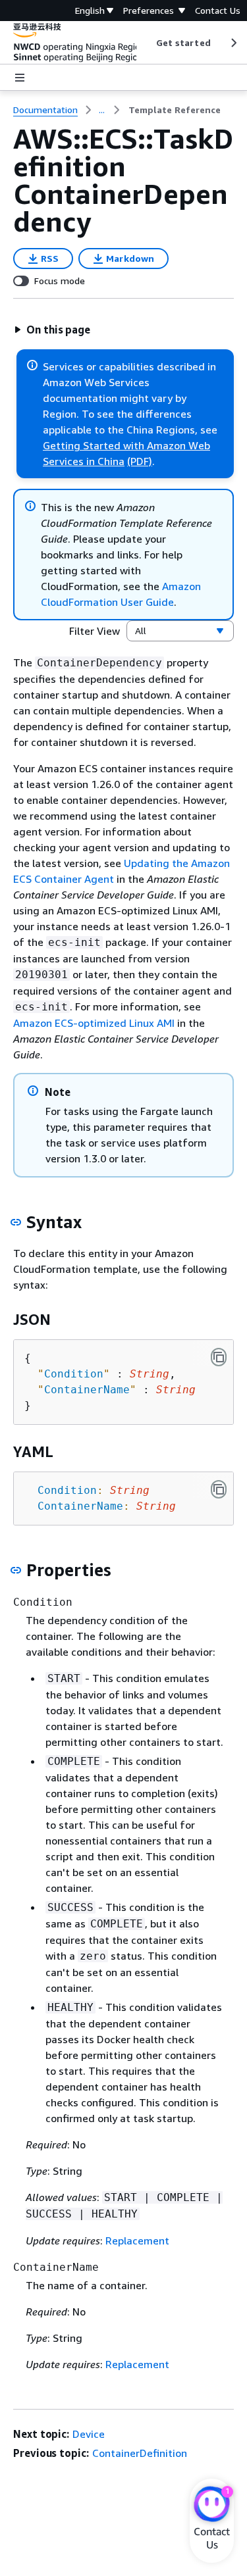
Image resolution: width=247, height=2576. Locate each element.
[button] (52, 330)
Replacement (137, 2241)
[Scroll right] (233, 43)
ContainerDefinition (140, 2453)
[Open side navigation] (20, 78)
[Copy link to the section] (16, 1222)
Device (89, 2434)
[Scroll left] (146, 43)
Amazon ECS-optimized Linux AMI (94, 1023)
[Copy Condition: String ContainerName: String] (219, 1489)
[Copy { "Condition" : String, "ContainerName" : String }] (219, 1357)
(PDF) (140, 461)
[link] (175, 110)
